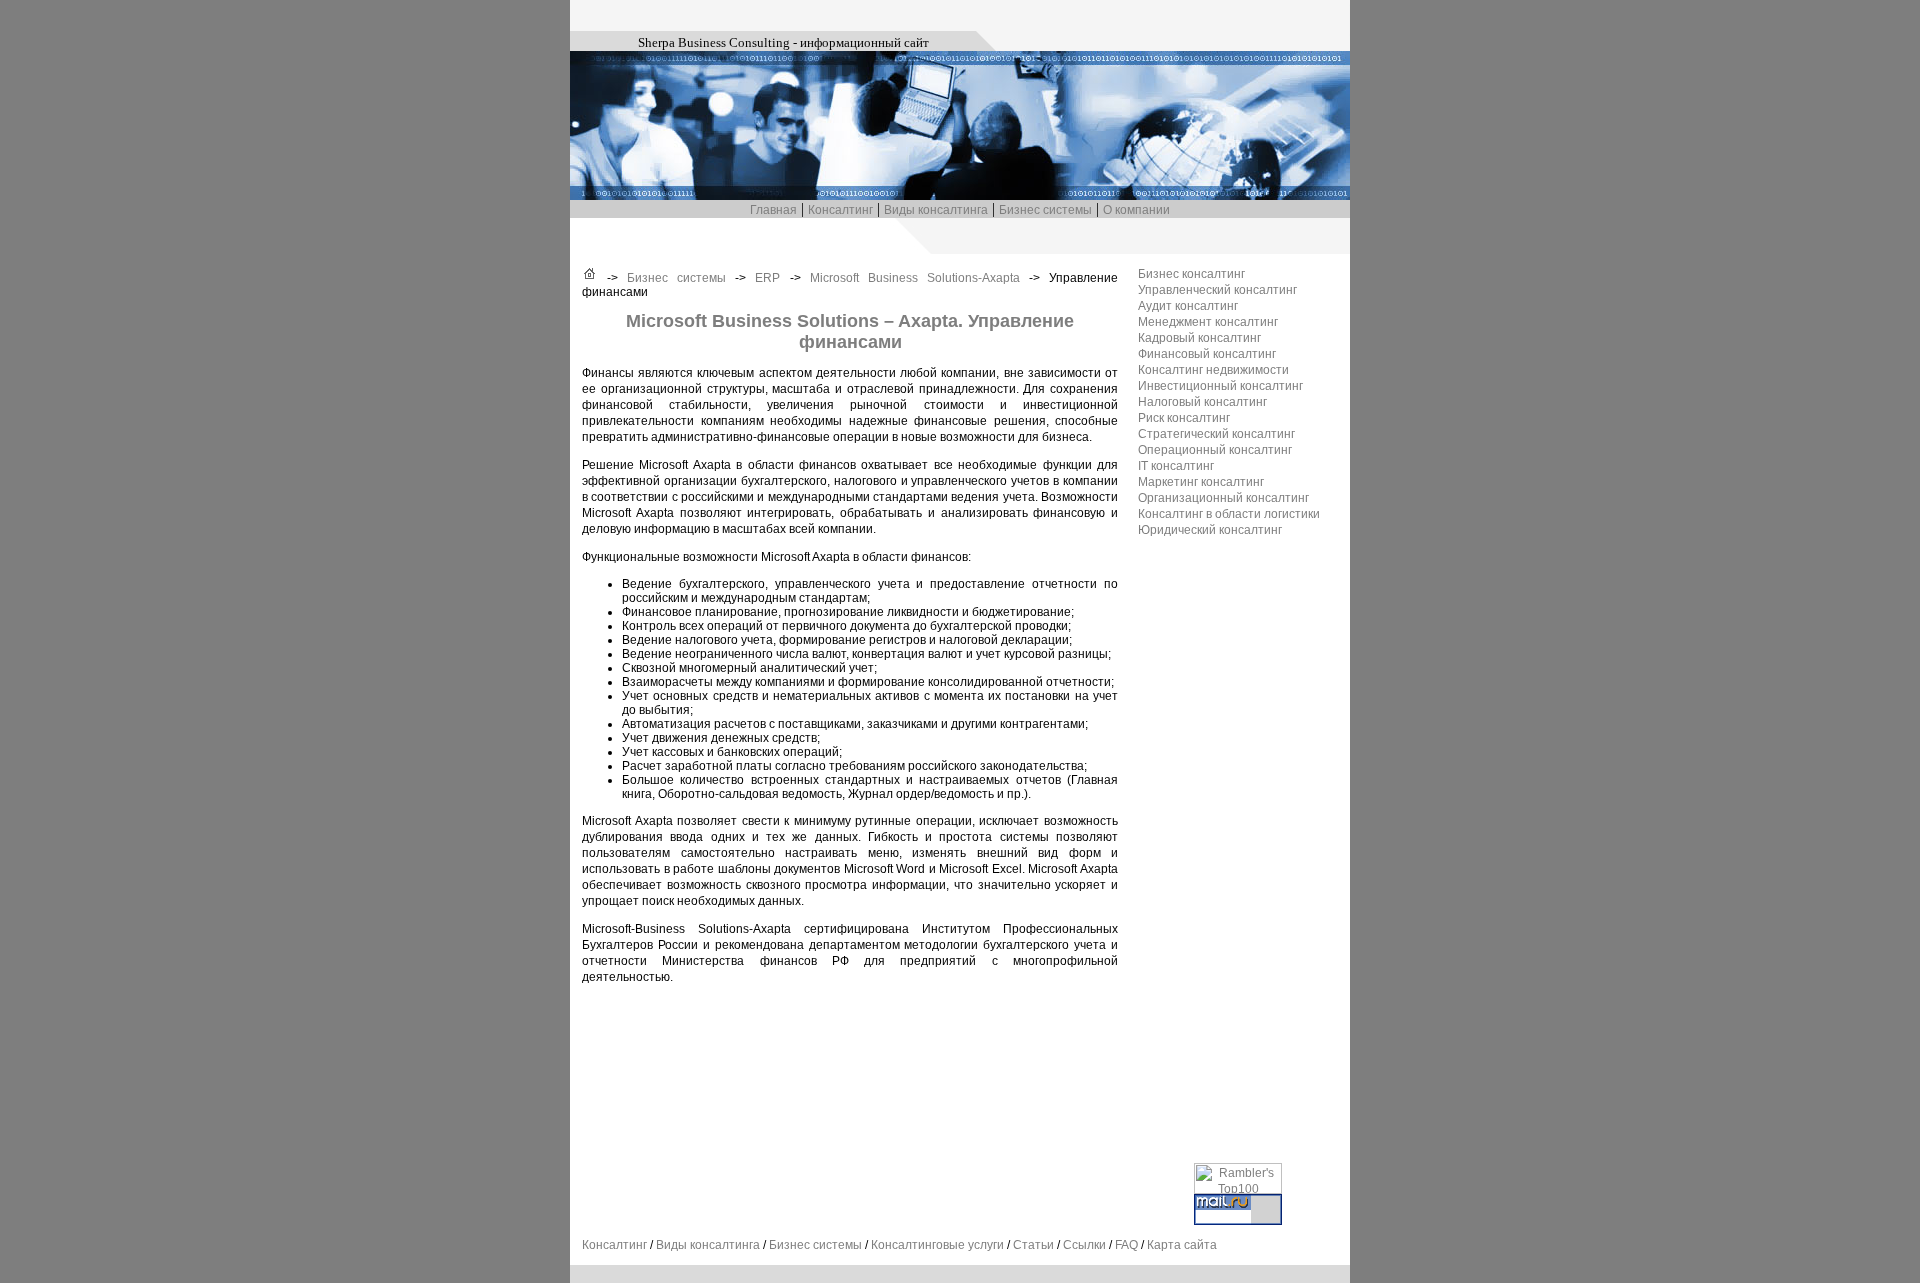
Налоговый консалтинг (1202, 402)
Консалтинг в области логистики (1229, 514)
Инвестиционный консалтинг (1220, 386)
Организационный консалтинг (1223, 498)
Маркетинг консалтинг (1201, 482)
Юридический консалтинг (1210, 530)
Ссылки (1084, 1245)
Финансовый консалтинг (1207, 354)
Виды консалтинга (936, 210)
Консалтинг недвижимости (1213, 370)
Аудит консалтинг (1188, 306)
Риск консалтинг (1184, 418)
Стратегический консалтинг (1216, 434)
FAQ (1126, 1245)
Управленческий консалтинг (1217, 290)
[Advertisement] (1218, 850)
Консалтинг (840, 210)
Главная (773, 210)
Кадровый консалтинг (1199, 338)
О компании (1136, 210)
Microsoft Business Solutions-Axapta (915, 278)
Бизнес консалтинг (1191, 274)
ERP (767, 278)
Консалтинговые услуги (937, 1245)
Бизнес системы (1045, 210)
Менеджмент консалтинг (1208, 322)
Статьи (1033, 1245)
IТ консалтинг (1176, 466)
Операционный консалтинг (1215, 450)
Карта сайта (1182, 1245)
